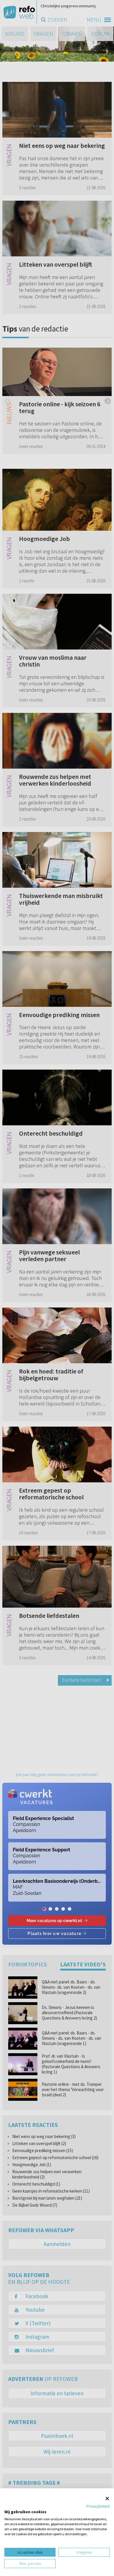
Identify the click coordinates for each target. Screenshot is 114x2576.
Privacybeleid (98, 2506)
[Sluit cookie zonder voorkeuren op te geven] (107, 2498)
